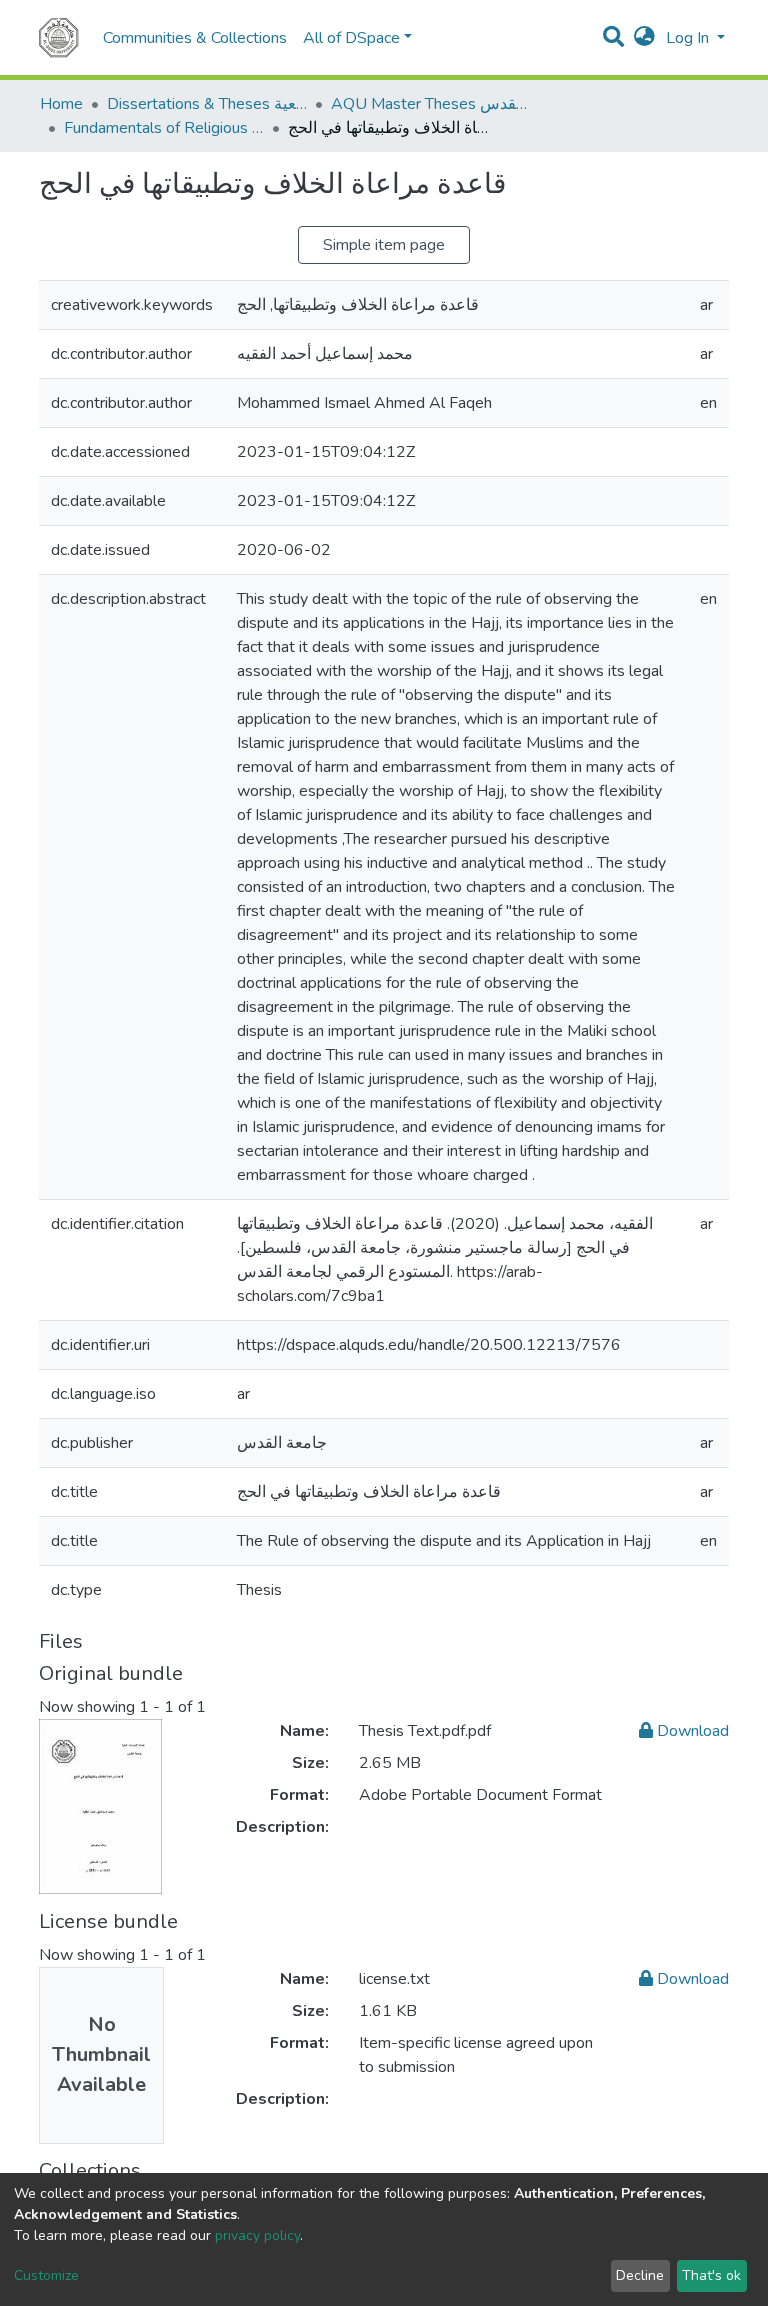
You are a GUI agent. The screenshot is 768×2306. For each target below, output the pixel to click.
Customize (46, 2275)
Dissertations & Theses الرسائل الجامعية (207, 104)
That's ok (711, 2275)
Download (691, 1731)
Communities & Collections (195, 38)
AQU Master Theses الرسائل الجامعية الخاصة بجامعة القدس (431, 104)
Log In (689, 38)
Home (61, 104)
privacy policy (257, 2235)
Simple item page (384, 245)
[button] (644, 38)
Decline (640, 2275)
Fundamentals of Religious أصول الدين (164, 128)
